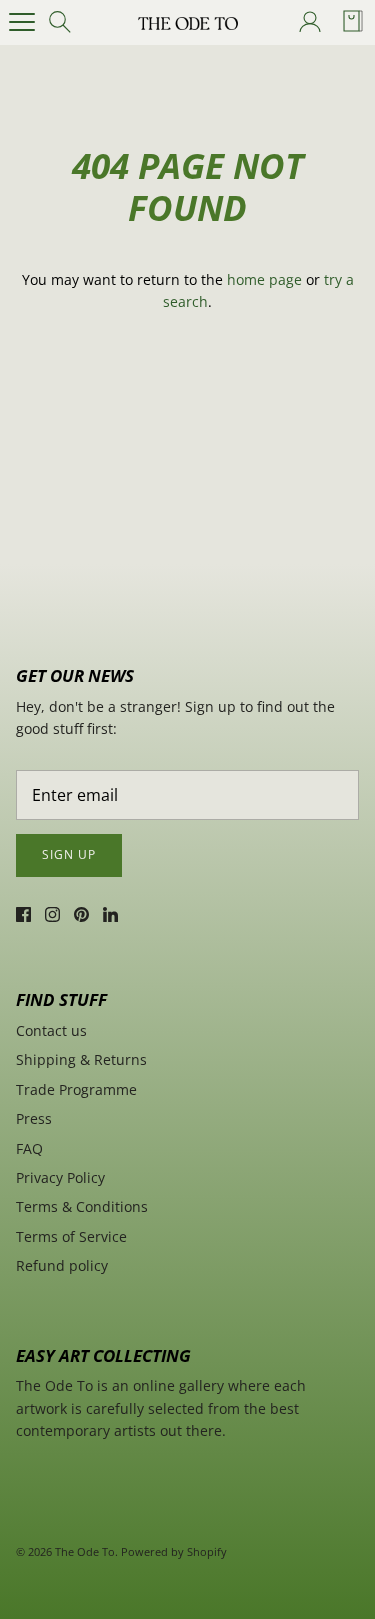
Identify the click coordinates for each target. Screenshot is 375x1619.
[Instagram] (52, 914)
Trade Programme (76, 1089)
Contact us (51, 1030)
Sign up (69, 854)
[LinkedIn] (110, 914)
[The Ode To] (188, 22)
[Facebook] (23, 914)
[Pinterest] (81, 914)
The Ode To (85, 1551)
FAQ (29, 1148)
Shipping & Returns (81, 1059)
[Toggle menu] (22, 22)
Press (34, 1118)
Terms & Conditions (82, 1206)
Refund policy (62, 1265)
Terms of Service (71, 1236)
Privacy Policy (60, 1177)
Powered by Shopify (174, 1551)
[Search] (66, 22)
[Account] (309, 22)
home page (264, 279)
